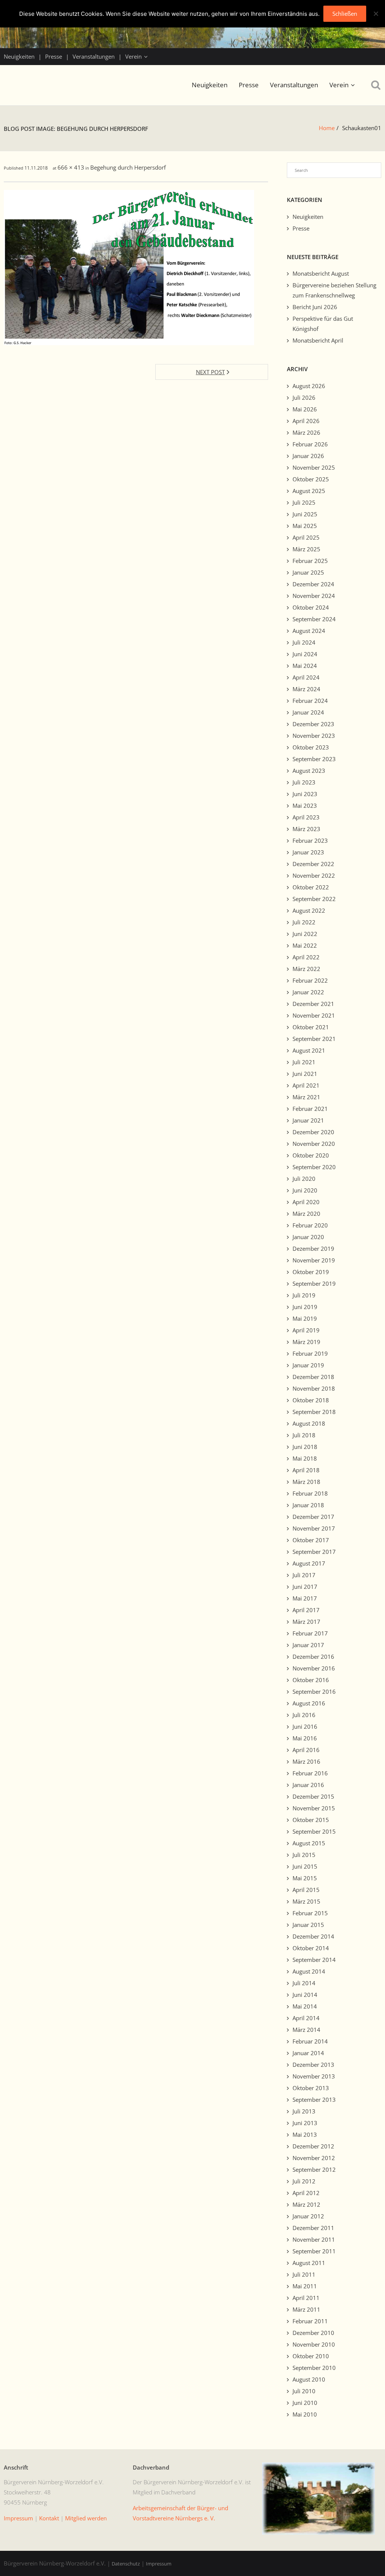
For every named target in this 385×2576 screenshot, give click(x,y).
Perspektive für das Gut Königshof (323, 324)
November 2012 (314, 2158)
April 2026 (306, 421)
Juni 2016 (305, 1726)
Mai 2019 (305, 1318)
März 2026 (306, 432)
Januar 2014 (308, 2053)
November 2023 (314, 736)
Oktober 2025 (311, 479)
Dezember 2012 (313, 2146)
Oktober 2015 (311, 1820)
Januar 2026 (308, 456)
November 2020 (314, 1144)
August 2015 (309, 1843)
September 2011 (314, 2251)
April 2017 (306, 1610)
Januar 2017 (308, 1645)
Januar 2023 (308, 852)
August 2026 (309, 386)
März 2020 (306, 1214)
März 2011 (306, 2309)
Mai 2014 (305, 2006)
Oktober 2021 (311, 1027)
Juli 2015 (304, 1855)
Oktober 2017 (311, 1540)
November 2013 (314, 2076)
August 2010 (309, 2379)
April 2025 (306, 537)
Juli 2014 (304, 1983)
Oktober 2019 (311, 1272)
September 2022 (314, 899)
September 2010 (314, 2368)
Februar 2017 (310, 1633)
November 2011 (314, 2239)
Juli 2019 (304, 1295)
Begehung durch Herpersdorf (128, 167)
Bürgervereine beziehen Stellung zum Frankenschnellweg (334, 290)
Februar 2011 (310, 2321)
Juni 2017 (305, 1587)
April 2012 (306, 2193)
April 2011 (306, 2298)
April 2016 (306, 1750)
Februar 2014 (310, 2041)
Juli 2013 (304, 2111)
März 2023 (306, 829)
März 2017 (306, 1622)
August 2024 (309, 631)
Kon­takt (49, 2518)
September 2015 (314, 1831)
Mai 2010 (305, 2414)
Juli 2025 (304, 502)
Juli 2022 (304, 922)
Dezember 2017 (313, 1517)
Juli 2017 (304, 1575)
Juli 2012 (304, 2181)
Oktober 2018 (311, 1400)
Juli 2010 (304, 2391)
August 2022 (309, 910)
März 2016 (306, 1761)
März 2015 (306, 1901)
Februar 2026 (310, 444)
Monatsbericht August (321, 273)
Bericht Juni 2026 (315, 307)
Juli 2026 (304, 397)
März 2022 (306, 969)
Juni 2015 (305, 1866)
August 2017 (309, 1563)
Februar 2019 (310, 1353)
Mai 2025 (305, 526)
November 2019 (314, 1260)
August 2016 (309, 1703)
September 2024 (314, 619)
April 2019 (306, 1330)
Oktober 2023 (311, 747)
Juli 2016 (304, 1715)
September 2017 (314, 1552)
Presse (54, 56)
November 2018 (314, 1388)
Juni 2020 (305, 1190)
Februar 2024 (310, 701)
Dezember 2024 (313, 584)
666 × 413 (71, 167)
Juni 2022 (305, 934)
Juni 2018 (305, 1447)
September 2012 (314, 2169)
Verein (133, 56)
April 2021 (306, 1085)
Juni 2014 (305, 1995)
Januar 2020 (308, 1237)
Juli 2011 (304, 2274)
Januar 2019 (308, 1365)
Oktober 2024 (311, 607)
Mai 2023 (305, 806)
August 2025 (309, 491)
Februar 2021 (310, 1109)
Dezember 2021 (313, 1004)
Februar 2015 (310, 1913)
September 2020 (314, 1167)
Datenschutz (126, 2564)
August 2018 (309, 1423)
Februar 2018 (310, 1493)
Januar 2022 (308, 992)
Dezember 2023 (313, 724)
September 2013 (314, 2100)
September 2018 (314, 1412)
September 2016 (314, 1692)
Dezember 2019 (313, 1249)
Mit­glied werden (86, 2518)
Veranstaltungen (94, 56)
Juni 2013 (305, 2123)
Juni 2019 (305, 1307)
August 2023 (309, 771)
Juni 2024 (305, 654)
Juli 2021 (304, 1062)
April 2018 (306, 1470)
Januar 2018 (308, 1505)
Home (327, 128)
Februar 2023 (310, 840)
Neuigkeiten (19, 56)
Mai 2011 (305, 2286)
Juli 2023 (304, 782)
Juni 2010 (305, 2403)
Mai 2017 (305, 1598)
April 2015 (306, 1890)
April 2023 (306, 817)
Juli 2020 (304, 1179)
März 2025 (306, 549)
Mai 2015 (305, 1878)
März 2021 (306, 1097)
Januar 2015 (308, 1925)
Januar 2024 (308, 712)
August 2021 (309, 1050)
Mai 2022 (305, 945)
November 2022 (314, 875)
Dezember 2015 (313, 1796)
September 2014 (314, 1960)
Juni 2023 (305, 794)
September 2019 (314, 1283)
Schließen (345, 14)
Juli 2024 (304, 642)
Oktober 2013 (311, 2088)
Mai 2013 (305, 2135)
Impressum (159, 2564)
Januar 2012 (308, 2216)
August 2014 (309, 1971)
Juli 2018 (304, 1435)
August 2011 (309, 2263)
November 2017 (314, 1528)
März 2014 (306, 2030)
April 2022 (306, 957)
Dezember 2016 (313, 1657)
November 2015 (314, 1808)
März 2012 (306, 2204)
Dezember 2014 (313, 1936)
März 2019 (306, 1342)
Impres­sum (18, 2518)
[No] (376, 14)
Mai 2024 (305, 666)
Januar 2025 (308, 572)
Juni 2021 (305, 1074)
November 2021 (314, 1015)
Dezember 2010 (313, 2333)
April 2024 (306, 677)
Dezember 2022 (313, 864)
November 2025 (314, 467)
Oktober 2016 (311, 1680)
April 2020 (306, 1202)
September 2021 (314, 1039)
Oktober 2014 (311, 1948)
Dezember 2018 (313, 1377)
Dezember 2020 (313, 1132)
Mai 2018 (305, 1458)
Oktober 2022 (311, 887)
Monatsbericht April (318, 340)
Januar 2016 (308, 1785)
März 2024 (306, 689)
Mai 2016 (305, 1738)
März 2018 (306, 1482)
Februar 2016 (310, 1773)
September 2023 (314, 759)
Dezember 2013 (313, 2065)
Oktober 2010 (311, 2356)
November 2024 (314, 596)
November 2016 (314, 1668)
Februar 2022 (310, 980)
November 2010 (314, 2344)
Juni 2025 (305, 514)
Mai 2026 (305, 409)
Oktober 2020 (311, 1155)
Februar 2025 (310, 561)
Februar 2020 (310, 1225)
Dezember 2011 (313, 2228)
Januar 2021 (308, 1120)
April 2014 (306, 2018)
